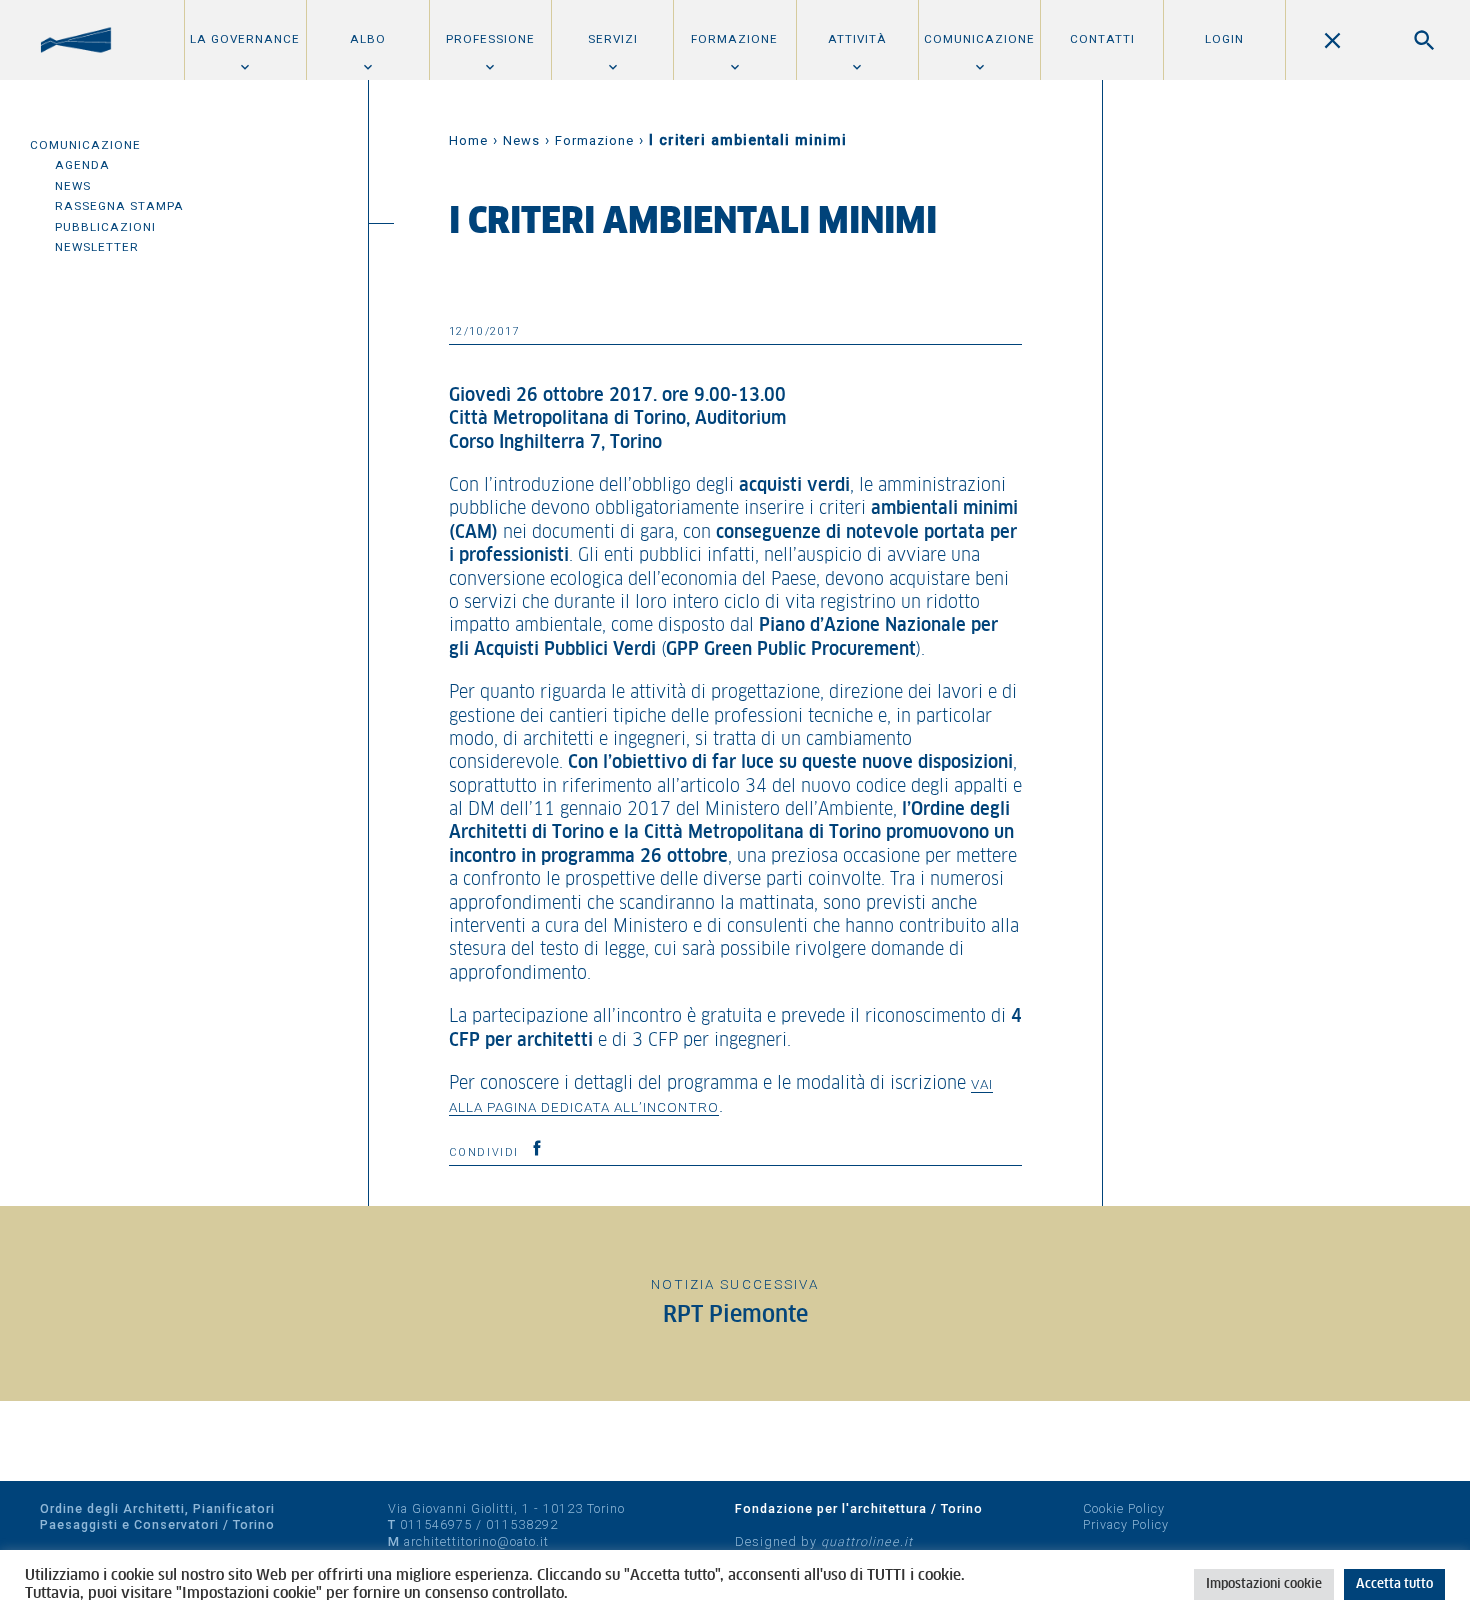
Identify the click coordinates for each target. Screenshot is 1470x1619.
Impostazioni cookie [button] (1264, 1584)
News (73, 186)
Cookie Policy (1124, 1508)
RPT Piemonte (735, 1315)
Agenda (82, 165)
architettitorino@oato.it (476, 1541)
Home (468, 140)
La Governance (245, 39)
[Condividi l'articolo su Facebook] (537, 1148)
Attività (857, 39)
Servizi (613, 39)
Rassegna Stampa (119, 206)
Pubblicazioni (105, 227)
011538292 (522, 1524)
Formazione (734, 39)
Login (1224, 39)
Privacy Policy (1126, 1524)
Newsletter (97, 247)
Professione (490, 39)
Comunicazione (979, 39)
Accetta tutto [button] (1394, 1584)
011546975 (436, 1524)
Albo (368, 39)
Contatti (1102, 39)
